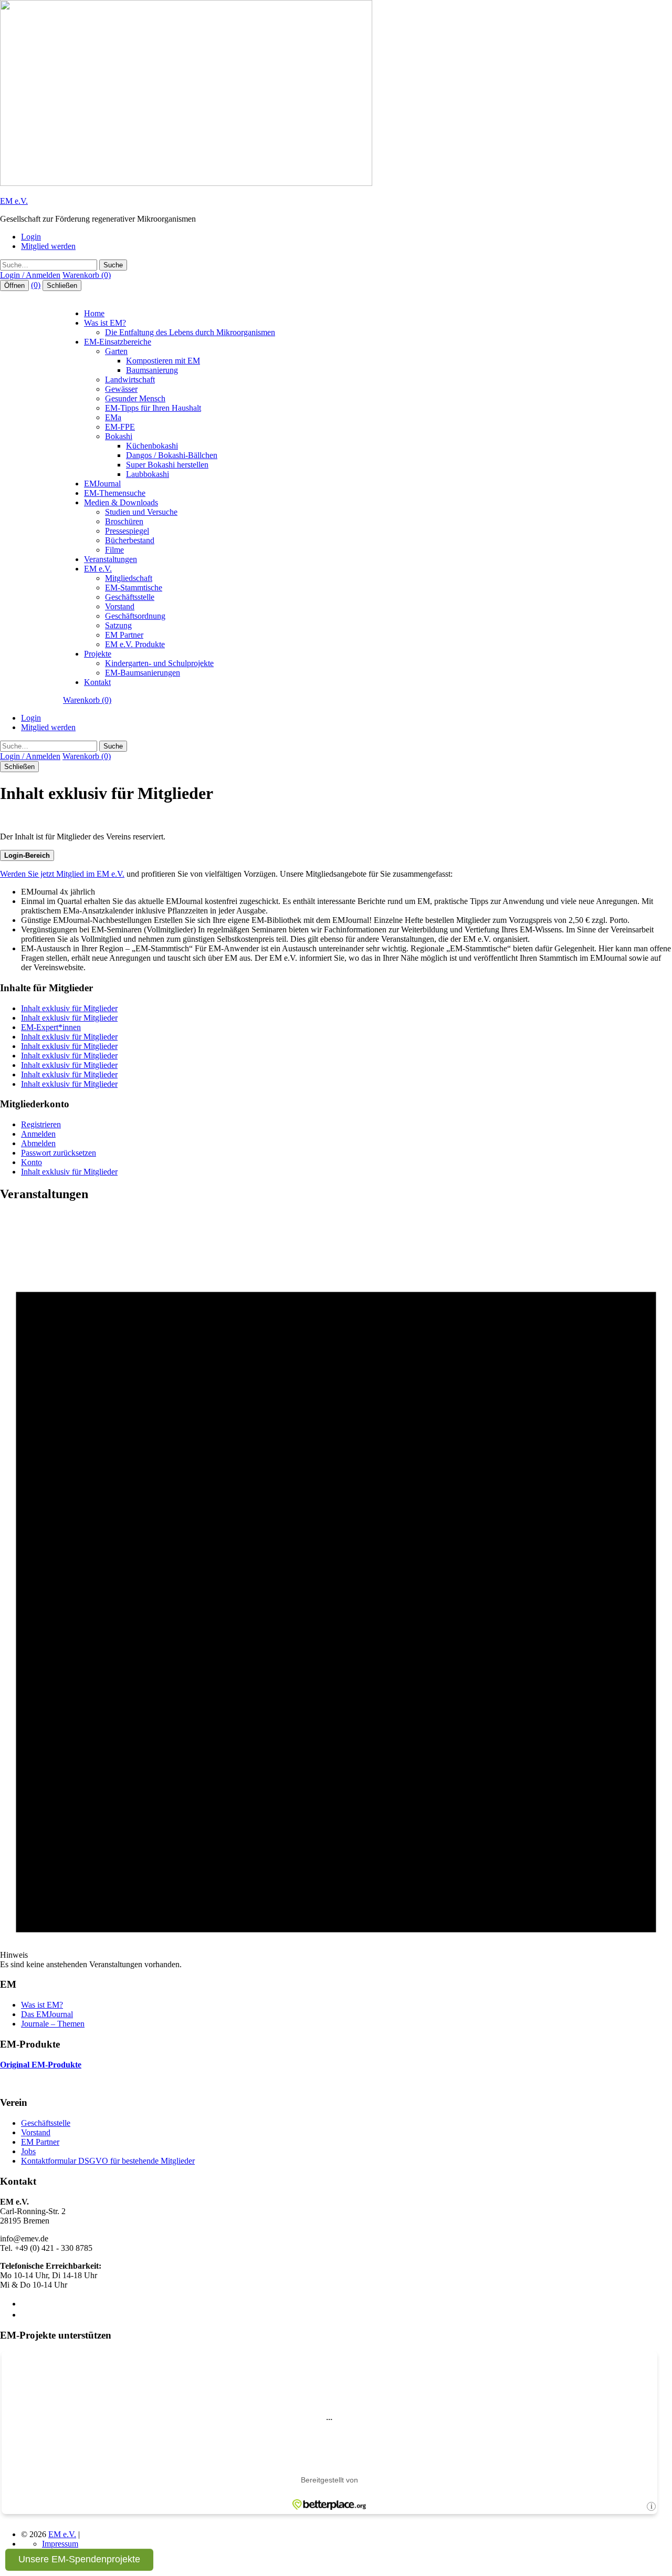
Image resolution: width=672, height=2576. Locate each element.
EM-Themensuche (115, 493)
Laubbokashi (148, 474)
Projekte (98, 654)
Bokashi (119, 436)
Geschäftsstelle (130, 597)
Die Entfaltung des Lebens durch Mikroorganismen (190, 332)
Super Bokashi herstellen (167, 465)
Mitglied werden (48, 246)
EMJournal (102, 484)
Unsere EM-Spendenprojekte (79, 2559)
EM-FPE (120, 427)
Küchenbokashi (152, 446)
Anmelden (38, 1134)
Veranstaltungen (111, 559)
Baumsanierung (152, 370)
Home (94, 313)
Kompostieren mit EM (163, 361)
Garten (116, 351)
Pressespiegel (127, 531)
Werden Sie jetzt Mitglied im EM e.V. (62, 874)
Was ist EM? (105, 323)
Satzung (118, 625)
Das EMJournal (47, 2014)
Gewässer (121, 389)
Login (31, 237)
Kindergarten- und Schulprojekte (159, 663)
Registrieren (41, 1124)
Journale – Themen (53, 2024)
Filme (114, 550)
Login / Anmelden (30, 275)
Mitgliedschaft (129, 578)
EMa (113, 417)
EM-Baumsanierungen (143, 673)
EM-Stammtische (134, 588)
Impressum (60, 2544)
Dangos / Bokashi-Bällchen (172, 455)
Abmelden (38, 1143)
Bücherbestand (130, 540)
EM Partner (124, 635)
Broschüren (124, 521)
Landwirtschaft (130, 380)
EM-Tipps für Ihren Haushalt (153, 408)
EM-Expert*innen (51, 1027)
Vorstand (120, 606)
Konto (31, 1162)
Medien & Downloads (121, 502)
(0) (36, 285)
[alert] (336, 1591)
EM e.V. (14, 201)
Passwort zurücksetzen (59, 1153)
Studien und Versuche (141, 512)
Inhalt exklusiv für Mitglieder (69, 1008)
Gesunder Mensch (135, 398)
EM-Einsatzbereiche (118, 342)
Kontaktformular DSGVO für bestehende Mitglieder (108, 2161)
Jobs (28, 2151)
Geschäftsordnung (135, 616)
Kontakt (97, 682)
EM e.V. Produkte (135, 644)
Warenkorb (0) (87, 275)
